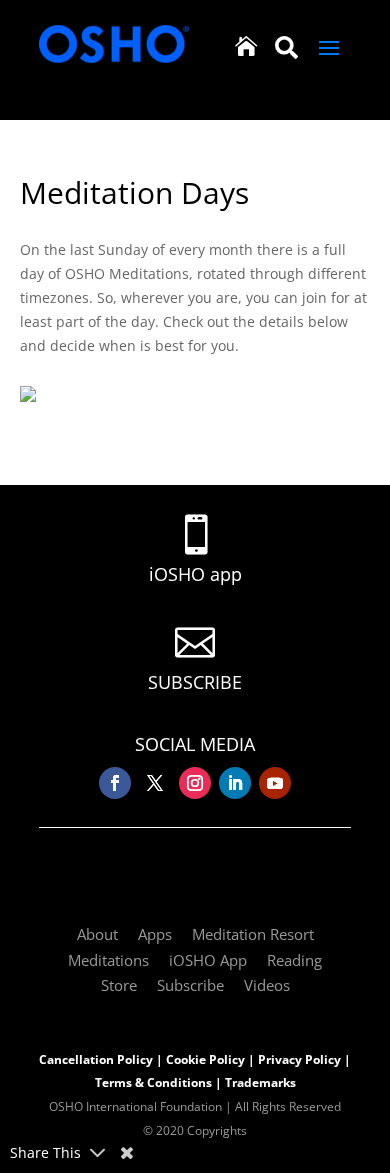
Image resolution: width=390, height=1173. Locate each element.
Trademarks (260, 1082)
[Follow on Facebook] (115, 783)
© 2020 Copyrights (195, 1130)
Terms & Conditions (153, 1082)
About (97, 934)
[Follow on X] (155, 783)
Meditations (108, 960)
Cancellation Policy (96, 1059)
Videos (267, 985)
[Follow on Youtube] (275, 783)
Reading (294, 960)
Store (119, 985)
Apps (155, 934)
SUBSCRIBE (195, 682)
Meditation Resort (253, 934)
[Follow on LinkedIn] (235, 783)
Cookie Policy (205, 1059)
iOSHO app (195, 574)
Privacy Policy (299, 1059)
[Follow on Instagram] (195, 783)
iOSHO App (208, 960)
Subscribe (190, 985)
